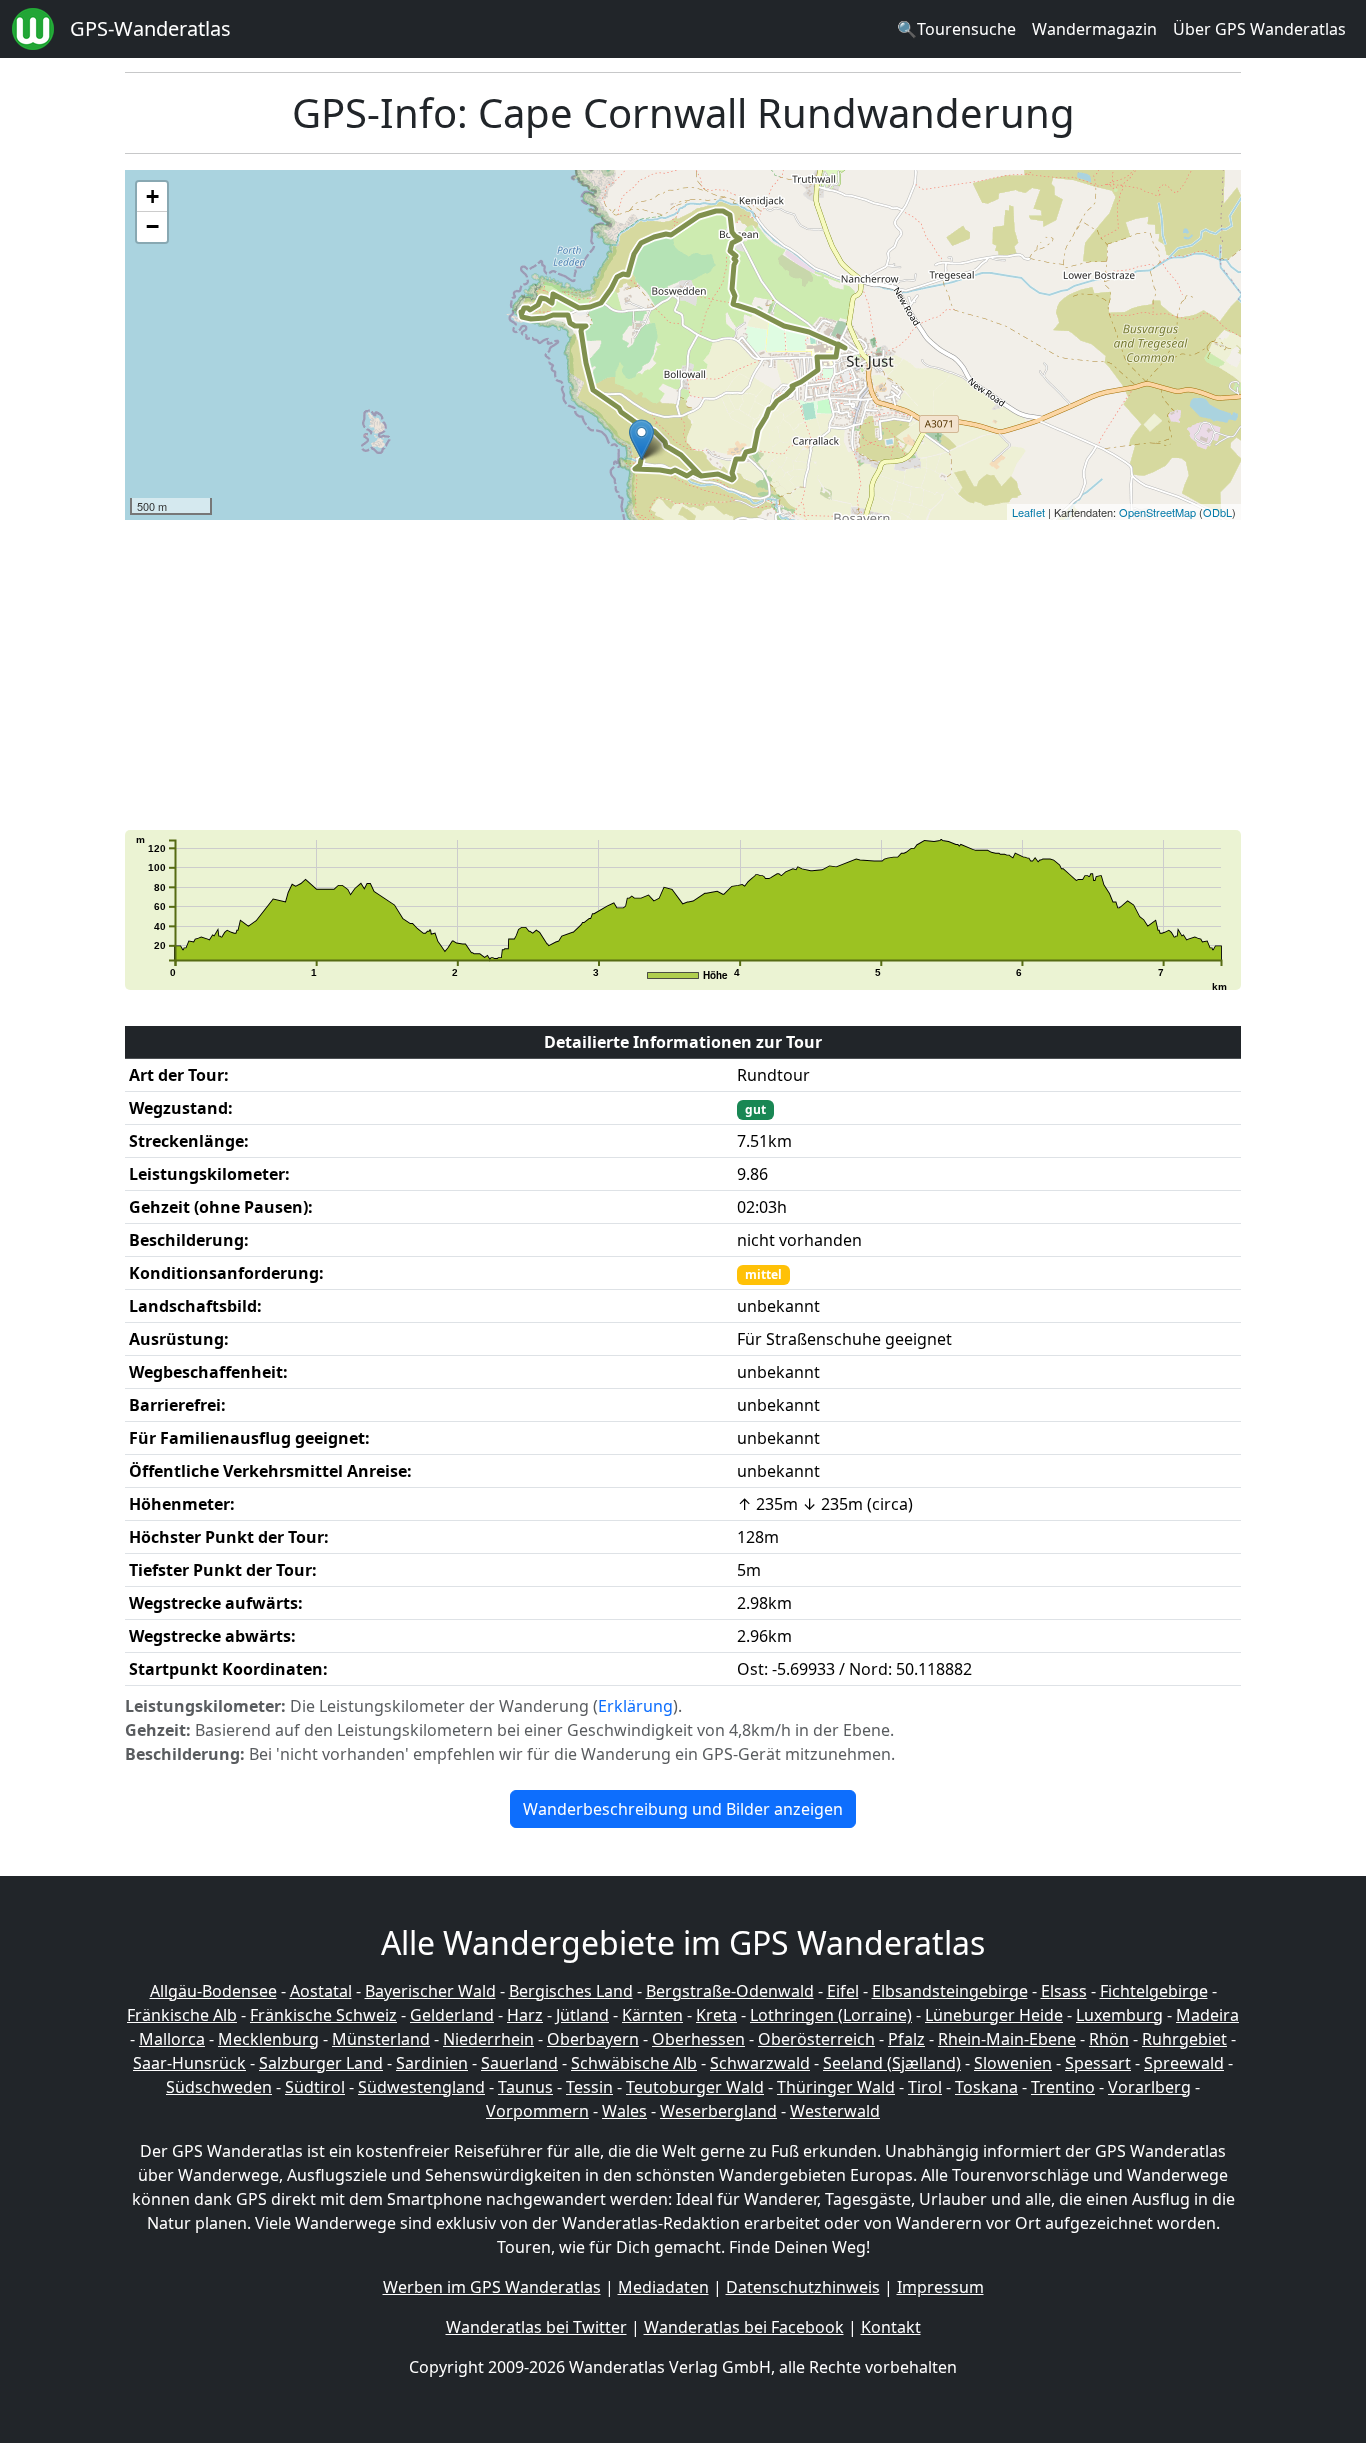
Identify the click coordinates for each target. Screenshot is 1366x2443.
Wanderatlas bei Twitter (536, 2327)
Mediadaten (663, 2287)
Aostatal (321, 1991)
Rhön (1109, 2039)
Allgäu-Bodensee (213, 1991)
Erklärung (635, 1706)
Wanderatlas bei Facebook (744, 2327)
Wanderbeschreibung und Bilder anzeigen (683, 1809)
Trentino (1063, 2087)
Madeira (1207, 2015)
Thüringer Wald (836, 2087)
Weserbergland (718, 2111)
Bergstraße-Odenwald (730, 1991)
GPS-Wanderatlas (150, 28)
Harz (525, 2015)
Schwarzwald (760, 2063)
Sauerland (519, 2063)
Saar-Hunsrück (189, 2063)
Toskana (986, 2087)
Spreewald (1184, 2063)
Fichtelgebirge (1154, 1991)
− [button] (152, 226)
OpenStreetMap (1157, 512)
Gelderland (452, 2015)
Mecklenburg (268, 2039)
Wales (624, 2111)
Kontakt (891, 2327)
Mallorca (172, 2039)
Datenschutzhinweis (803, 2287)
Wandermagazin (1094, 29)
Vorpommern (537, 2111)
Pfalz (906, 2039)
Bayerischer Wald (430, 1991)
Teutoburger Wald (695, 2087)
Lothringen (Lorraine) (831, 2015)
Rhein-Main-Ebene (1007, 2039)
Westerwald (835, 2111)
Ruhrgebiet (1184, 2039)
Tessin (589, 2087)
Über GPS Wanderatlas (1259, 29)
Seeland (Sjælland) (892, 2063)
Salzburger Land (321, 2063)
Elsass (1064, 1991)
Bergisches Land (571, 1991)
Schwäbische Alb (634, 2063)
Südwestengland (421, 2087)
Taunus (525, 2087)
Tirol (925, 2087)
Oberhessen (698, 2039)
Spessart (1098, 2063)
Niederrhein (488, 2039)
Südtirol (315, 2087)
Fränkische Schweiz (323, 2015)
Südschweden (219, 2087)
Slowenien (1013, 2063)
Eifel (843, 1991)
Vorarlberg (1149, 2087)
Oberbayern (593, 2039)
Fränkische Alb (182, 2015)
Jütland (582, 2015)
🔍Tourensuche (956, 29)
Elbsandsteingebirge (950, 1991)
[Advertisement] (725, 675)
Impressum (940, 2287)
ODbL (1217, 512)
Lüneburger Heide (994, 2015)
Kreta (716, 2015)
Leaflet (1028, 512)
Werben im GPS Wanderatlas (492, 2287)
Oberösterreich (816, 2039)
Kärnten (652, 2015)
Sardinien (432, 2063)
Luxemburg (1119, 2015)
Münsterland (381, 2039)
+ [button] (152, 196)
